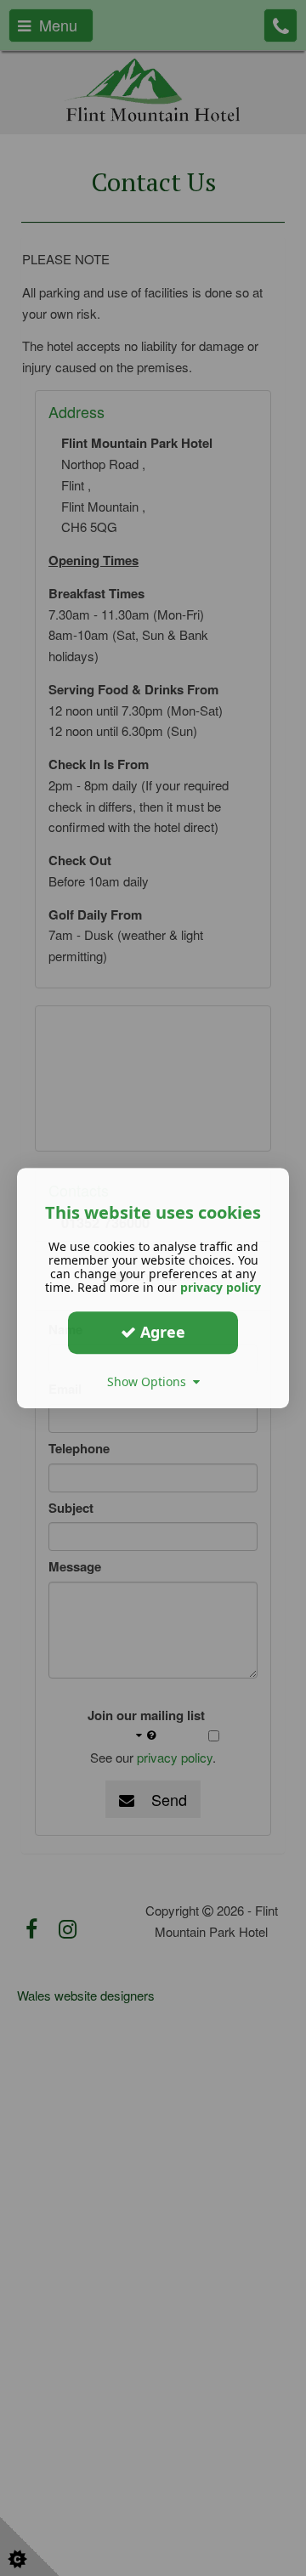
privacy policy (221, 1287)
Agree (161, 1332)
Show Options (150, 1381)
